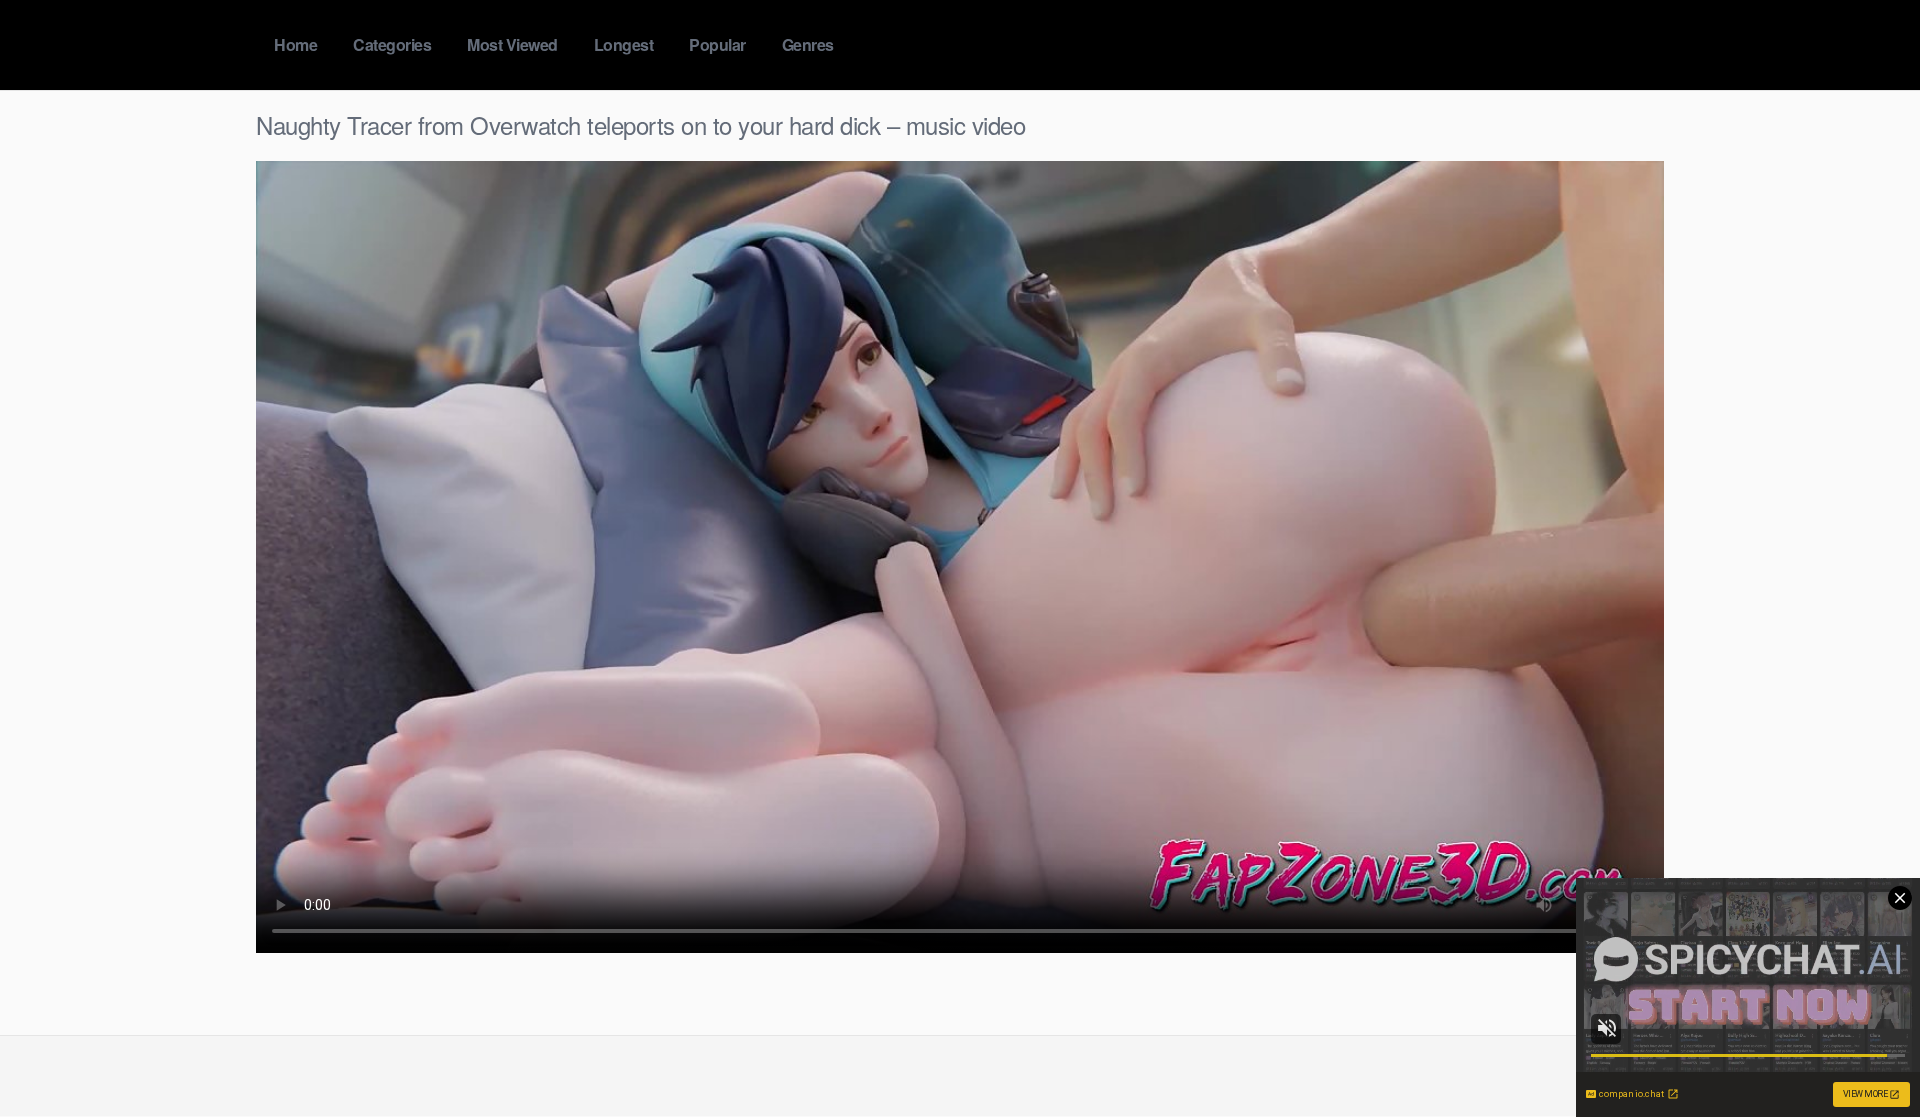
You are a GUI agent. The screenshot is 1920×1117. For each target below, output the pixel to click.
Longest (624, 44)
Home (295, 44)
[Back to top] (1865, 1053)
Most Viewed (512, 44)
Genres (808, 44)
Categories (392, 44)
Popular (717, 44)
